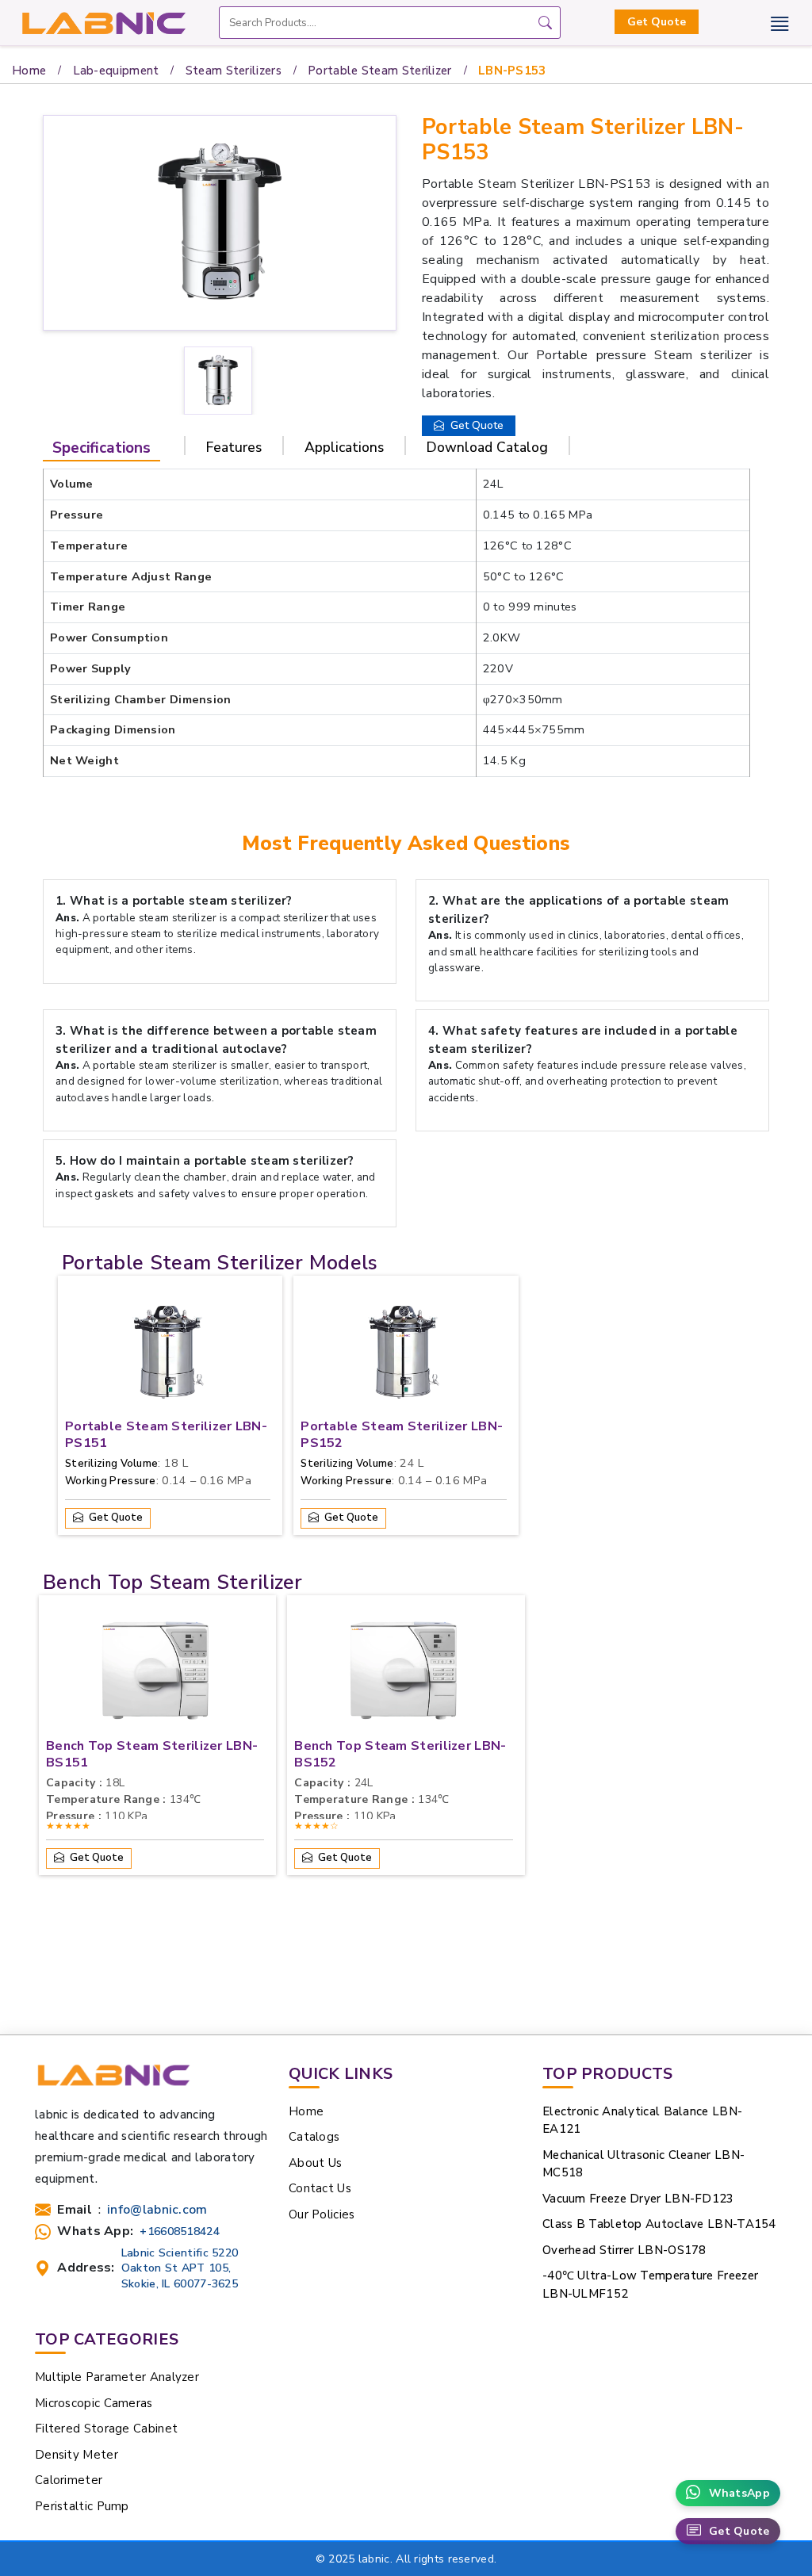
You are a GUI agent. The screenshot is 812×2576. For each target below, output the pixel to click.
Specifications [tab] (101, 448)
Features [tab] (234, 447)
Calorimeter (69, 2480)
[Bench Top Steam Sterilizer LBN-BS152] (404, 1675)
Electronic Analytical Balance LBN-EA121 (642, 2121)
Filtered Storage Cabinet (106, 2429)
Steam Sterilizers (234, 71)
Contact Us (320, 2188)
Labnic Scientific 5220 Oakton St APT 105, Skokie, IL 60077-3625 (180, 2268)
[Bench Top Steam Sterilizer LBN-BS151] (155, 1675)
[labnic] (103, 23)
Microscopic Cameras (94, 2403)
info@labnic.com (157, 2210)
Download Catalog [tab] (487, 447)
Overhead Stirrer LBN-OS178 (624, 2250)
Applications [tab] (344, 447)
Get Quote (657, 22)
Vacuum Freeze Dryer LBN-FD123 (638, 2199)
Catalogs (314, 2137)
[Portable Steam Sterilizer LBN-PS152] (404, 1355)
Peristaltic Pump (82, 2506)
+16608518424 (180, 2232)
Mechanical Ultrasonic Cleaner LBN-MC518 (643, 2164)
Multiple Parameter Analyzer (117, 2377)
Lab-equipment (116, 71)
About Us (315, 2163)
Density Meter (77, 2455)
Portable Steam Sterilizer (380, 71)
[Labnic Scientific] (113, 2082)
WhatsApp (739, 2493)
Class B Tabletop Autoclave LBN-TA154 (659, 2224)
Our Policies (322, 2214)
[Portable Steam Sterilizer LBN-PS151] (168, 1355)
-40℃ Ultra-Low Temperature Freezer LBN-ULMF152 (650, 2285)
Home (29, 71)
